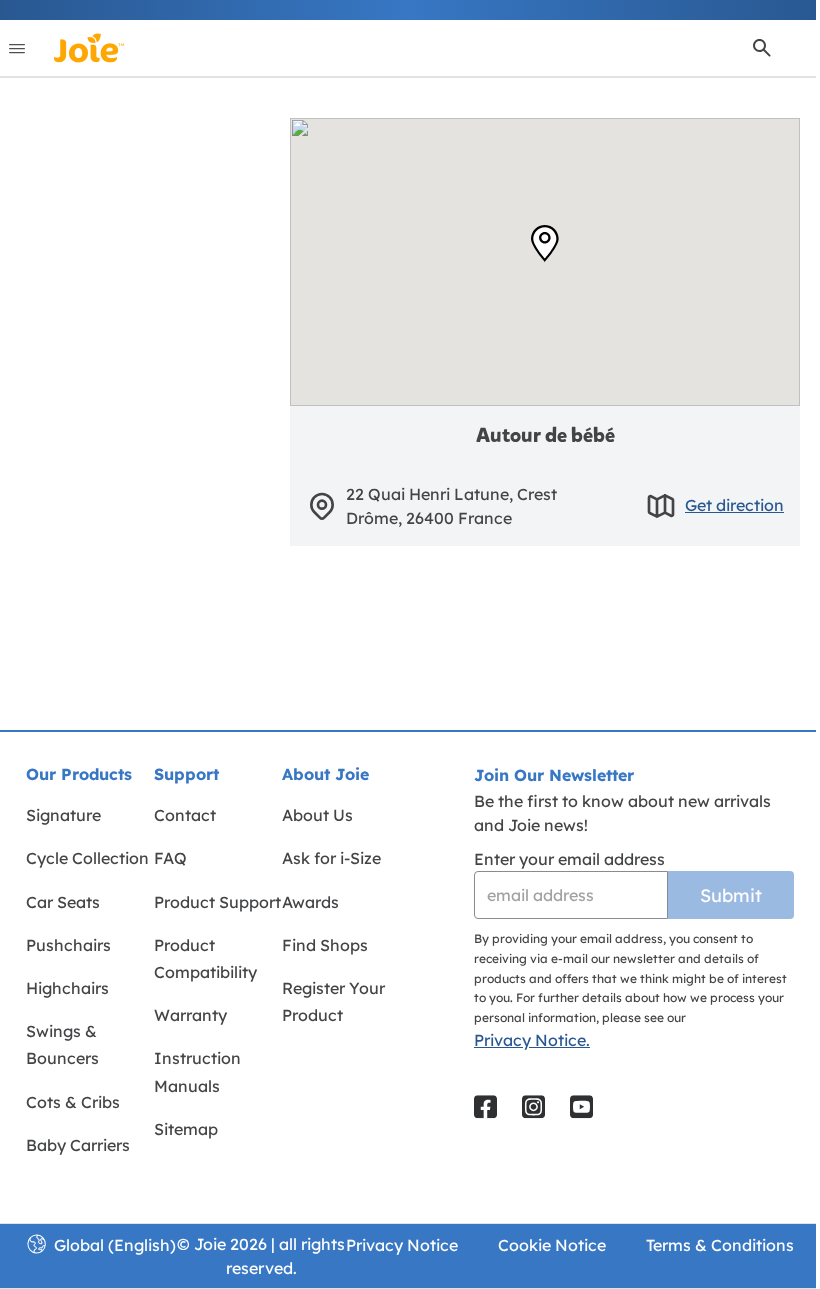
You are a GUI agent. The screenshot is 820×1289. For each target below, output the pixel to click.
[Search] (762, 48)
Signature (63, 815)
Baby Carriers (78, 1145)
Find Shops (325, 945)
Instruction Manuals (197, 1071)
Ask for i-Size (331, 858)
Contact (185, 815)
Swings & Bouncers (62, 1044)
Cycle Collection (87, 858)
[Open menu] (17, 48)
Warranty (190, 1015)
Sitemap (186, 1129)
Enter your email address (569, 859)
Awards (310, 902)
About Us (317, 815)
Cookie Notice (552, 1245)
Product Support (217, 902)
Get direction (734, 505)
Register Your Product (333, 1001)
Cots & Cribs (73, 1102)
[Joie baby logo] (88, 48)
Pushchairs (68, 945)
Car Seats (63, 902)
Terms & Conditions (720, 1245)
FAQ (170, 858)
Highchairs (67, 988)
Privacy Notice (402, 1245)
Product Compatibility (205, 958)
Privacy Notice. (532, 1040)
